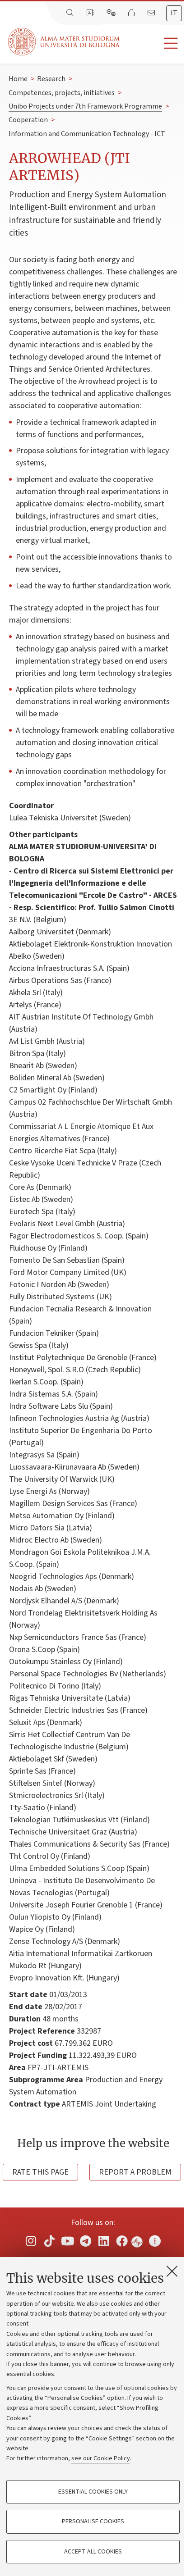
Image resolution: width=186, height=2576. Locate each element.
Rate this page (40, 2172)
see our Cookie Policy (101, 2458)
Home (18, 79)
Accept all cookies (93, 2552)
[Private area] (132, 13)
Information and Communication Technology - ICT (87, 134)
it (174, 13)
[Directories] (91, 13)
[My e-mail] (152, 13)
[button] (153, 43)
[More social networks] (155, 2241)
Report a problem (135, 2172)
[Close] (172, 2271)
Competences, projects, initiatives (62, 93)
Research (51, 79)
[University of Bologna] (65, 42)
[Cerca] (71, 13)
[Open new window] (31, 2241)
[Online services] (112, 13)
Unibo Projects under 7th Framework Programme (85, 106)
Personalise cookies (93, 2521)
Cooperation (28, 120)
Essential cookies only (93, 2492)
